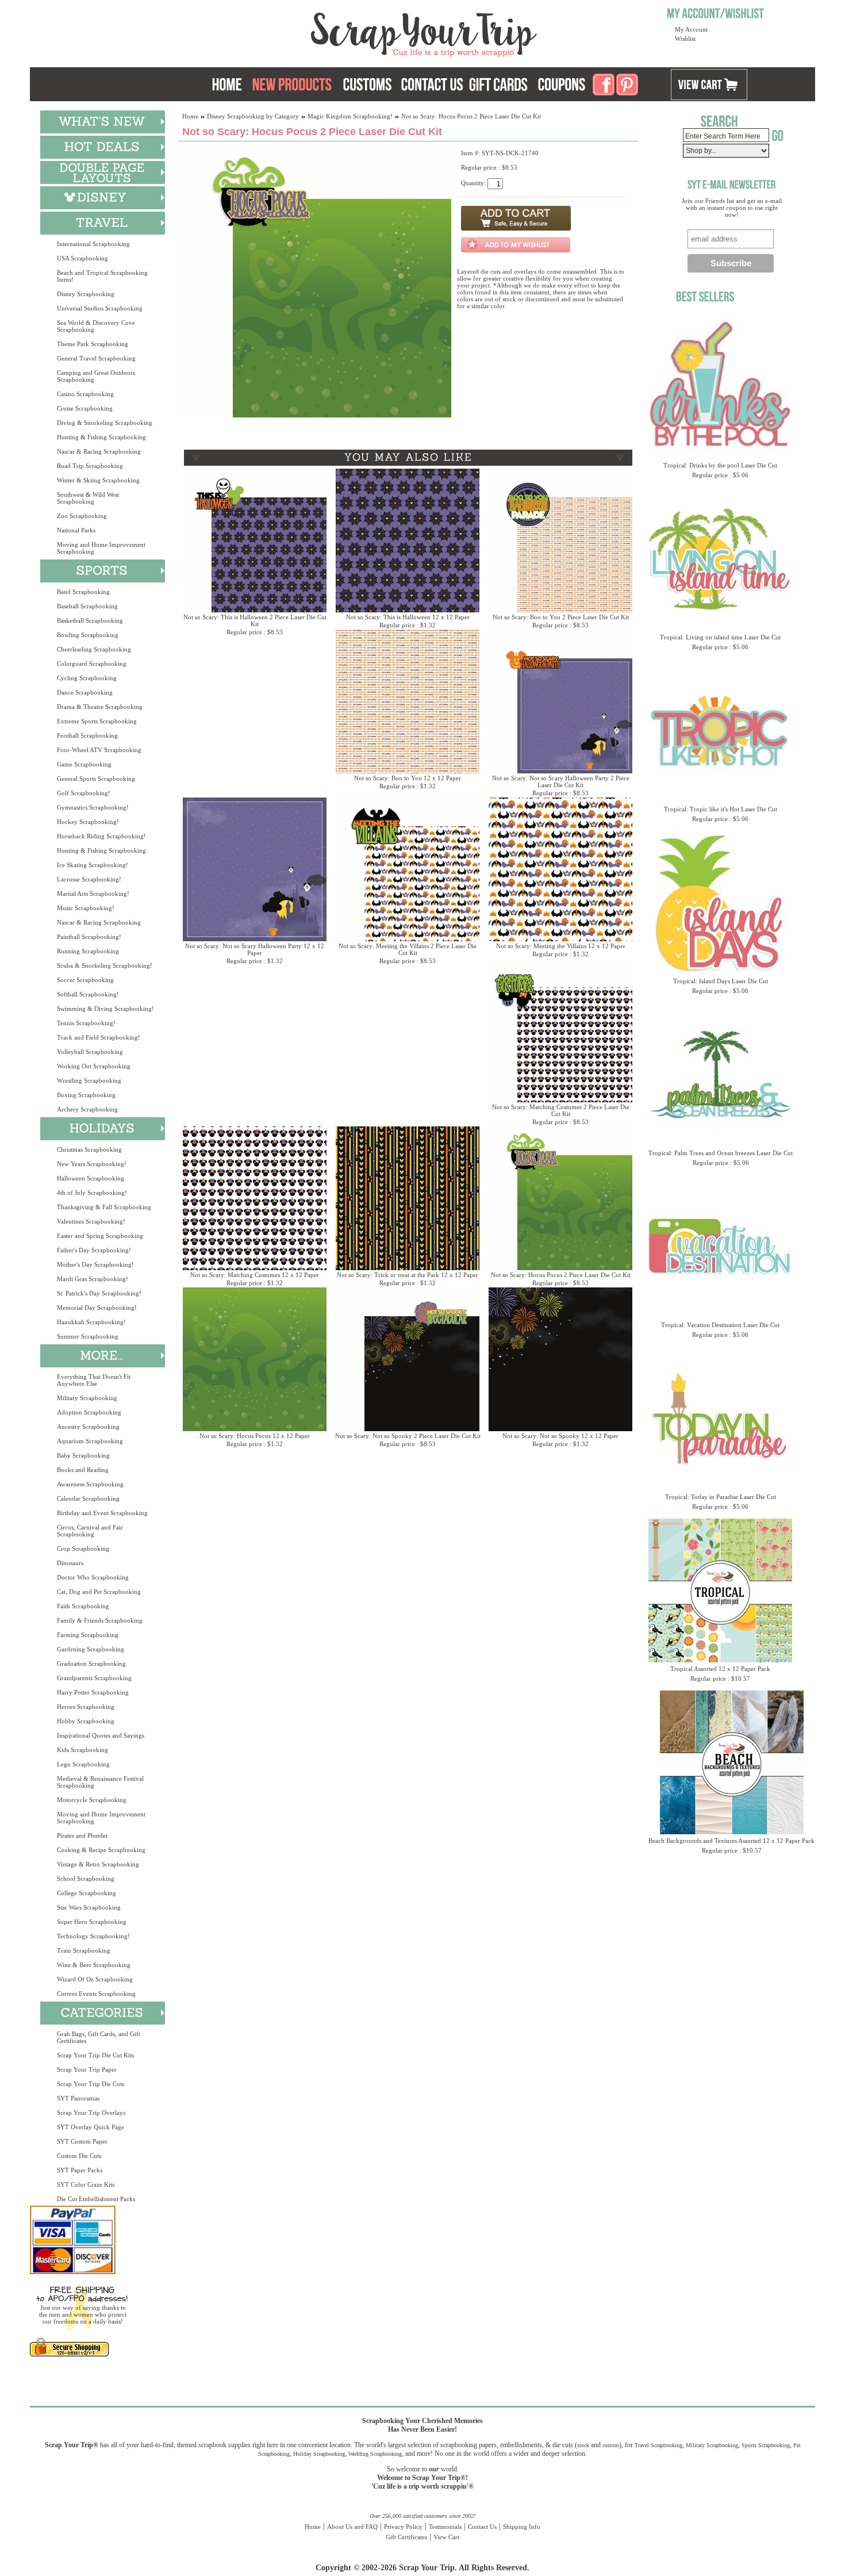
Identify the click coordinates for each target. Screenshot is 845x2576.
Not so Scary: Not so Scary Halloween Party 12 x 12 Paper (255, 949)
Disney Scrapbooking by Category (253, 116)
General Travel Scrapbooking (96, 358)
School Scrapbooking (86, 1879)
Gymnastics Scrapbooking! (93, 807)
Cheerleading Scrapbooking (94, 649)
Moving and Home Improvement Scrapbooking (101, 548)
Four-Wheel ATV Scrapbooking (99, 750)
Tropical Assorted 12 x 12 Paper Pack (720, 1669)
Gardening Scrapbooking (91, 1649)
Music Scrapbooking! (86, 908)
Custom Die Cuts (79, 2156)
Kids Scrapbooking (82, 1750)
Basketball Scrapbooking (90, 620)
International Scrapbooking (93, 244)
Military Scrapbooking (87, 1398)
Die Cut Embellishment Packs (96, 2199)
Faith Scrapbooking (83, 1606)
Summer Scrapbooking (88, 1336)
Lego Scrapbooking (83, 1764)
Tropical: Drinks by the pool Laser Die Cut (720, 465)
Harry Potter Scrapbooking (93, 1692)
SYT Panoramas (78, 2098)
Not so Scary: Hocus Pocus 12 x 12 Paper (255, 1436)
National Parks (76, 530)
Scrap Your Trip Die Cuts (91, 2084)
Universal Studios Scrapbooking (100, 308)
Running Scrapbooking (88, 951)
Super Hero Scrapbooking (92, 1922)
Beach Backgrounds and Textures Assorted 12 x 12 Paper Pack (731, 1841)
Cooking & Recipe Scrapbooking (101, 1850)
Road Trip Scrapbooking (90, 466)
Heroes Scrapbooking (86, 1707)
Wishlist (685, 39)
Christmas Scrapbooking (89, 1149)
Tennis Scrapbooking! (86, 1023)
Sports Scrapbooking (766, 2445)
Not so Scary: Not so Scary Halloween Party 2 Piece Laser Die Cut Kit (561, 781)
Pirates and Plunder (82, 1835)
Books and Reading (83, 1470)
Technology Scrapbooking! (93, 1936)
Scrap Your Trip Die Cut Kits (95, 2055)
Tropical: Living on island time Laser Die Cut (720, 637)
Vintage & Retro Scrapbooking (98, 1864)
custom (611, 2445)
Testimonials (445, 2527)
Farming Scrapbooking (88, 1635)
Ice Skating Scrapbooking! (93, 865)
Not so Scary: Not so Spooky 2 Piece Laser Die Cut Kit (408, 1436)
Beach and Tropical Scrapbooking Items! (102, 276)
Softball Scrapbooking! (88, 994)
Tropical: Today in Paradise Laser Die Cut (721, 1497)
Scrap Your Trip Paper (87, 2069)
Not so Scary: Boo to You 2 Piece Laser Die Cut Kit (561, 617)
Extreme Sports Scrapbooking (97, 721)
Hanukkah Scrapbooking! (91, 1322)
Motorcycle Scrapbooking (92, 1800)
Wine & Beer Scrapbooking (94, 1965)
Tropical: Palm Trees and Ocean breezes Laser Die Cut (721, 1153)
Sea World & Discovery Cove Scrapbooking (96, 326)
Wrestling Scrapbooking (89, 1080)
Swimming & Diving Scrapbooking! (105, 1009)
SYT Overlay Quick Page (91, 2127)
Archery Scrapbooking (87, 1109)
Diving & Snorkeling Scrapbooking (105, 423)
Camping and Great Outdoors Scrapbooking (96, 376)
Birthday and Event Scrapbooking (102, 1513)
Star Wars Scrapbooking (89, 1907)
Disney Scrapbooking (86, 294)
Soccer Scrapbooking (85, 980)
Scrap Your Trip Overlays (91, 2113)
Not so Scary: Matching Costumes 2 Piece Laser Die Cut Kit (561, 1110)
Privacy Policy (403, 2527)
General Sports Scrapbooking (96, 779)
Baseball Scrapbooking (87, 606)
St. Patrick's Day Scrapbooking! (99, 1293)
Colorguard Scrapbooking (92, 664)
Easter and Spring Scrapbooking (100, 1236)
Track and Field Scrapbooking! (99, 1037)
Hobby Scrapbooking (86, 1721)
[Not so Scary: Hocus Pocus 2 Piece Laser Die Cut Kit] (315, 415)
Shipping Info (522, 2527)
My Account (691, 29)
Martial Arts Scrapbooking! (93, 894)
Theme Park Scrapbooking (93, 344)
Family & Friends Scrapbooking (100, 1620)
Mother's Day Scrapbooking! (95, 1264)
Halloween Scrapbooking (91, 1178)
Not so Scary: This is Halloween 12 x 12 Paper (408, 617)
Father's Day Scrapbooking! (94, 1250)
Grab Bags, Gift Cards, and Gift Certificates (99, 2037)
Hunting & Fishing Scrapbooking (101, 437)
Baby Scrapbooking (83, 1455)
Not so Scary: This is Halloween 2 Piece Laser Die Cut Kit (255, 620)
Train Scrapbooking (84, 1950)
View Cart (446, 2537)
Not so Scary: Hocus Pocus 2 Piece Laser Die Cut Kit (561, 1275)
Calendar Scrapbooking (88, 1498)
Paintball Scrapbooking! (89, 937)
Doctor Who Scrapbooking (93, 1577)
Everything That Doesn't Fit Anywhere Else (94, 1380)
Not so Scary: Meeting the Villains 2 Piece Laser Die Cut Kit (408, 949)
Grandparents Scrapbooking (94, 1678)
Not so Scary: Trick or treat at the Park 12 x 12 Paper (408, 1275)
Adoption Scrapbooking (89, 1412)
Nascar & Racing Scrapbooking (99, 451)
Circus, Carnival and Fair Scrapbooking (90, 1531)
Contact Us (482, 2527)
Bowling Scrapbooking (88, 635)
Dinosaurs (70, 1563)
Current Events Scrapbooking (96, 1994)
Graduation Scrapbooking (91, 1663)
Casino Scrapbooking (85, 394)
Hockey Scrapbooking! (88, 822)
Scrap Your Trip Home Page (346, 32)
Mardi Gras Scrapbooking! (93, 1279)
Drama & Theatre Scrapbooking (100, 707)
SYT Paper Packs (80, 2170)
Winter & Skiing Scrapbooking (98, 480)
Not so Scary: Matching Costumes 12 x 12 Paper (255, 1275)
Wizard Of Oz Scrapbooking (95, 1979)
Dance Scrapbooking (85, 692)
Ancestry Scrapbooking (88, 1427)
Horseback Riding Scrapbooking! (101, 836)
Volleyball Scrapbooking (90, 1052)
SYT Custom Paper (82, 2141)
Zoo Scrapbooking (82, 516)
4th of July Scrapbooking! (92, 1193)
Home (190, 116)
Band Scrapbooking (83, 592)
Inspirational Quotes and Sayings (101, 1735)
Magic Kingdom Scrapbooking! (350, 116)
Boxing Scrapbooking (86, 1095)
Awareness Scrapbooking (90, 1484)
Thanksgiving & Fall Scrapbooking (104, 1207)
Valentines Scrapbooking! (91, 1221)
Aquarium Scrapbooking (90, 1441)
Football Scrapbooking (87, 735)
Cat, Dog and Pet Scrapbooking (99, 1592)
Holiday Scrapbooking (319, 2454)
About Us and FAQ (352, 2527)
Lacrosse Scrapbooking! (89, 879)
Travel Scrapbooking (658, 2445)
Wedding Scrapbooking (375, 2454)
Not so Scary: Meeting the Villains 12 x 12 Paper (561, 946)
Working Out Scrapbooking (94, 1066)
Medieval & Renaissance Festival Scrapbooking (100, 1782)
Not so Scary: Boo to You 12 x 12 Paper (408, 778)
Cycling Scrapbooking (87, 678)
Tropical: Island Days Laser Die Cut (721, 981)
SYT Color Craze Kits (86, 2184)
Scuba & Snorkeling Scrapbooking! (105, 965)
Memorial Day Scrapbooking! (97, 1308)
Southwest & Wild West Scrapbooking (88, 498)
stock (583, 2445)
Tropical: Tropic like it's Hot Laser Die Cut (721, 809)
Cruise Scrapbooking (85, 408)
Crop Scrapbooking (83, 1548)
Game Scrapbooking (84, 764)
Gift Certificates (406, 2537)
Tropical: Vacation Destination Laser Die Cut (720, 1325)
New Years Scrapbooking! (92, 1164)
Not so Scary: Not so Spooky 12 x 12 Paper (560, 1436)
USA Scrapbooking (82, 258)
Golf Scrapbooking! (84, 793)
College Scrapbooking (87, 1893)
